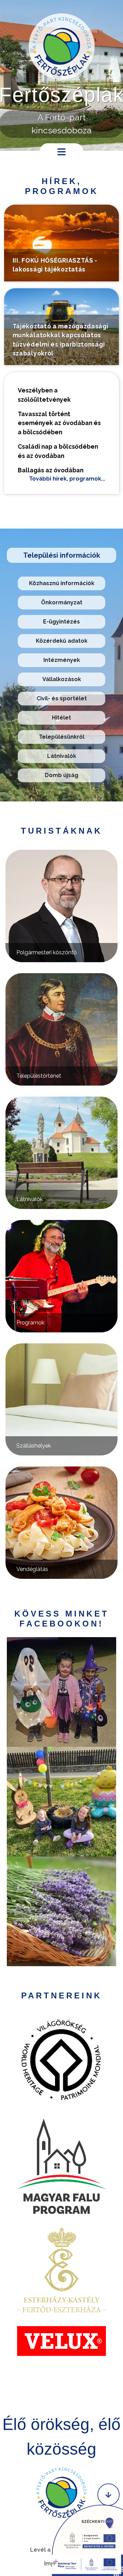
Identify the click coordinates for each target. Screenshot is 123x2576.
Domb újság (61, 775)
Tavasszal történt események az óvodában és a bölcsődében (59, 423)
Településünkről (62, 737)
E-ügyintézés (61, 622)
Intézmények (62, 660)
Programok (30, 1323)
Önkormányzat (62, 602)
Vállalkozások (62, 679)
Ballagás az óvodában (51, 470)
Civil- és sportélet (62, 698)
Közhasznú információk (62, 583)
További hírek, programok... (67, 479)
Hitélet (61, 718)
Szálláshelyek (34, 1446)
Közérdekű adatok (62, 641)
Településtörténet (39, 1076)
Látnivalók (62, 756)
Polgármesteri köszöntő (47, 952)
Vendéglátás (32, 1569)
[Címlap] (62, 46)
